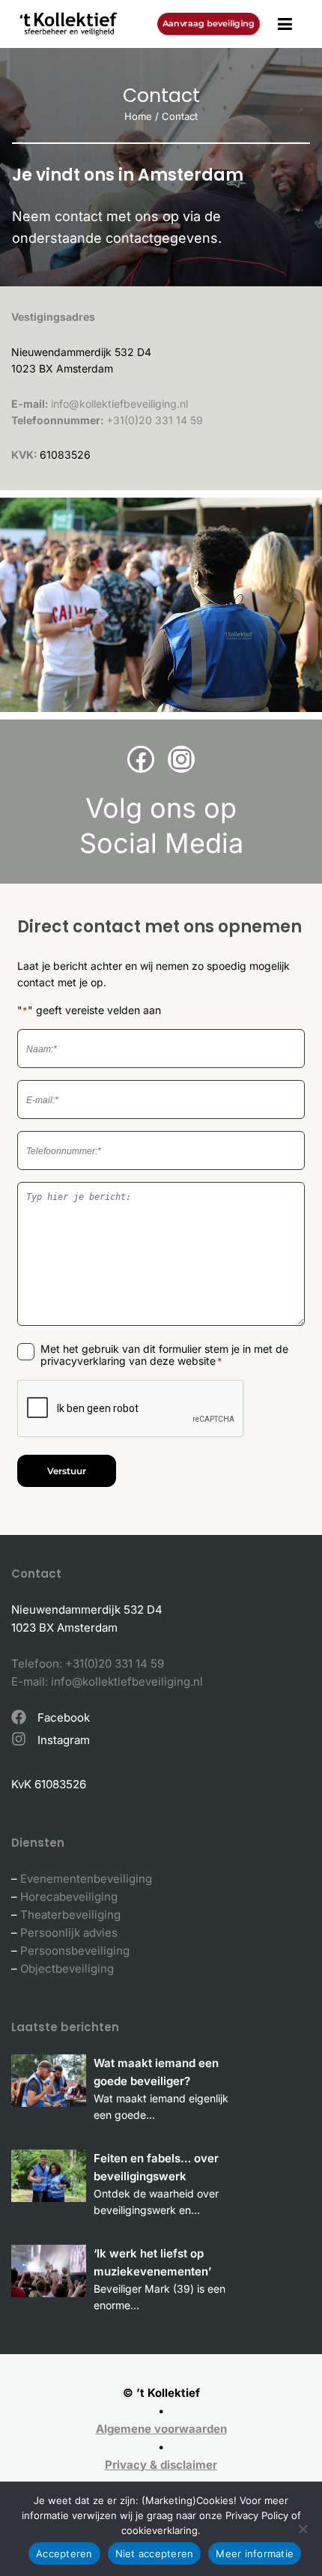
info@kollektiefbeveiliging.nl (119, 404)
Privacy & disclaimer (161, 2465)
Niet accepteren (155, 2554)
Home (138, 116)
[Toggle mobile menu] (285, 24)
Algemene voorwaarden (161, 2429)
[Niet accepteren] (303, 2529)
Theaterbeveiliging (70, 1915)
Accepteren (64, 2554)
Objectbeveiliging (67, 1969)
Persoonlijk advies (69, 1933)
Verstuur (67, 1471)
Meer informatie (255, 2554)
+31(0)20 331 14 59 (155, 420)
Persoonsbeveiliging (75, 1951)
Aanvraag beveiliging (209, 23)
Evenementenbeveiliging (86, 1879)
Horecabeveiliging (69, 1897)
